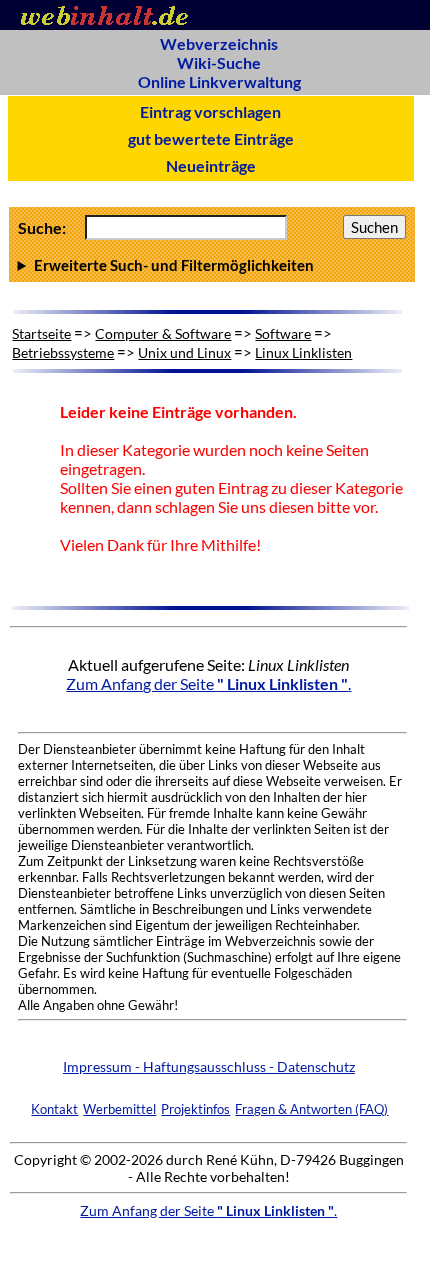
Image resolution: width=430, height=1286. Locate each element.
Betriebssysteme (63, 352)
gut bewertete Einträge (211, 138)
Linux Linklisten (303, 352)
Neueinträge (211, 165)
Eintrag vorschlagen (210, 111)
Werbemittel (119, 1109)
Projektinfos (195, 1109)
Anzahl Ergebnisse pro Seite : (210, 265)
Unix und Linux (184, 352)
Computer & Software (163, 333)
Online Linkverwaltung (219, 81)
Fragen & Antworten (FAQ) (311, 1109)
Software (283, 333)
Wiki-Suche (219, 62)
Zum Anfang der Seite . (208, 683)
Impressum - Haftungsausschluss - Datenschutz (209, 1066)
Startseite (41, 333)
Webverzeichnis (219, 43)
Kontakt (54, 1109)
